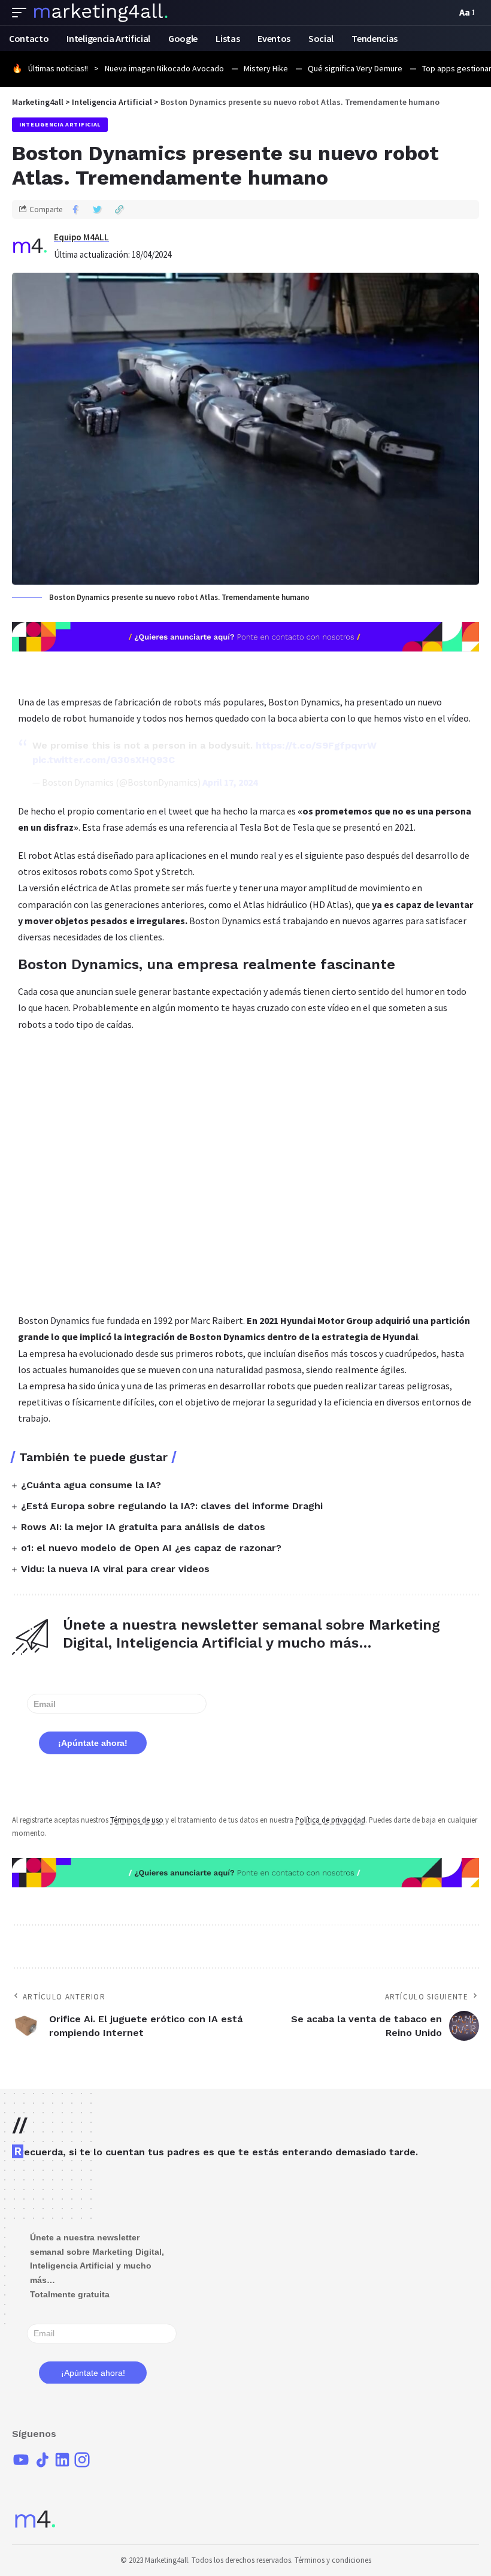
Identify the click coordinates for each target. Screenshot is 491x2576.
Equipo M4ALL (81, 237)
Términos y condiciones (333, 2560)
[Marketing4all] (101, 13)
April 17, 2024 (230, 782)
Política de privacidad (330, 1820)
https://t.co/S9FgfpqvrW (316, 745)
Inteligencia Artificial (60, 124)
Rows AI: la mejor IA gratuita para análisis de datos (143, 1527)
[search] (444, 13)
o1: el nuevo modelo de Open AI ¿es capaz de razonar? (151, 1548)
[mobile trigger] (22, 13)
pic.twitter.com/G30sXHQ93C (104, 760)
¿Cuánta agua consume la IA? (91, 1485)
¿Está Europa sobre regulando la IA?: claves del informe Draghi (172, 1506)
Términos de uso (137, 1820)
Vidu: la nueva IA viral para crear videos (115, 1569)
